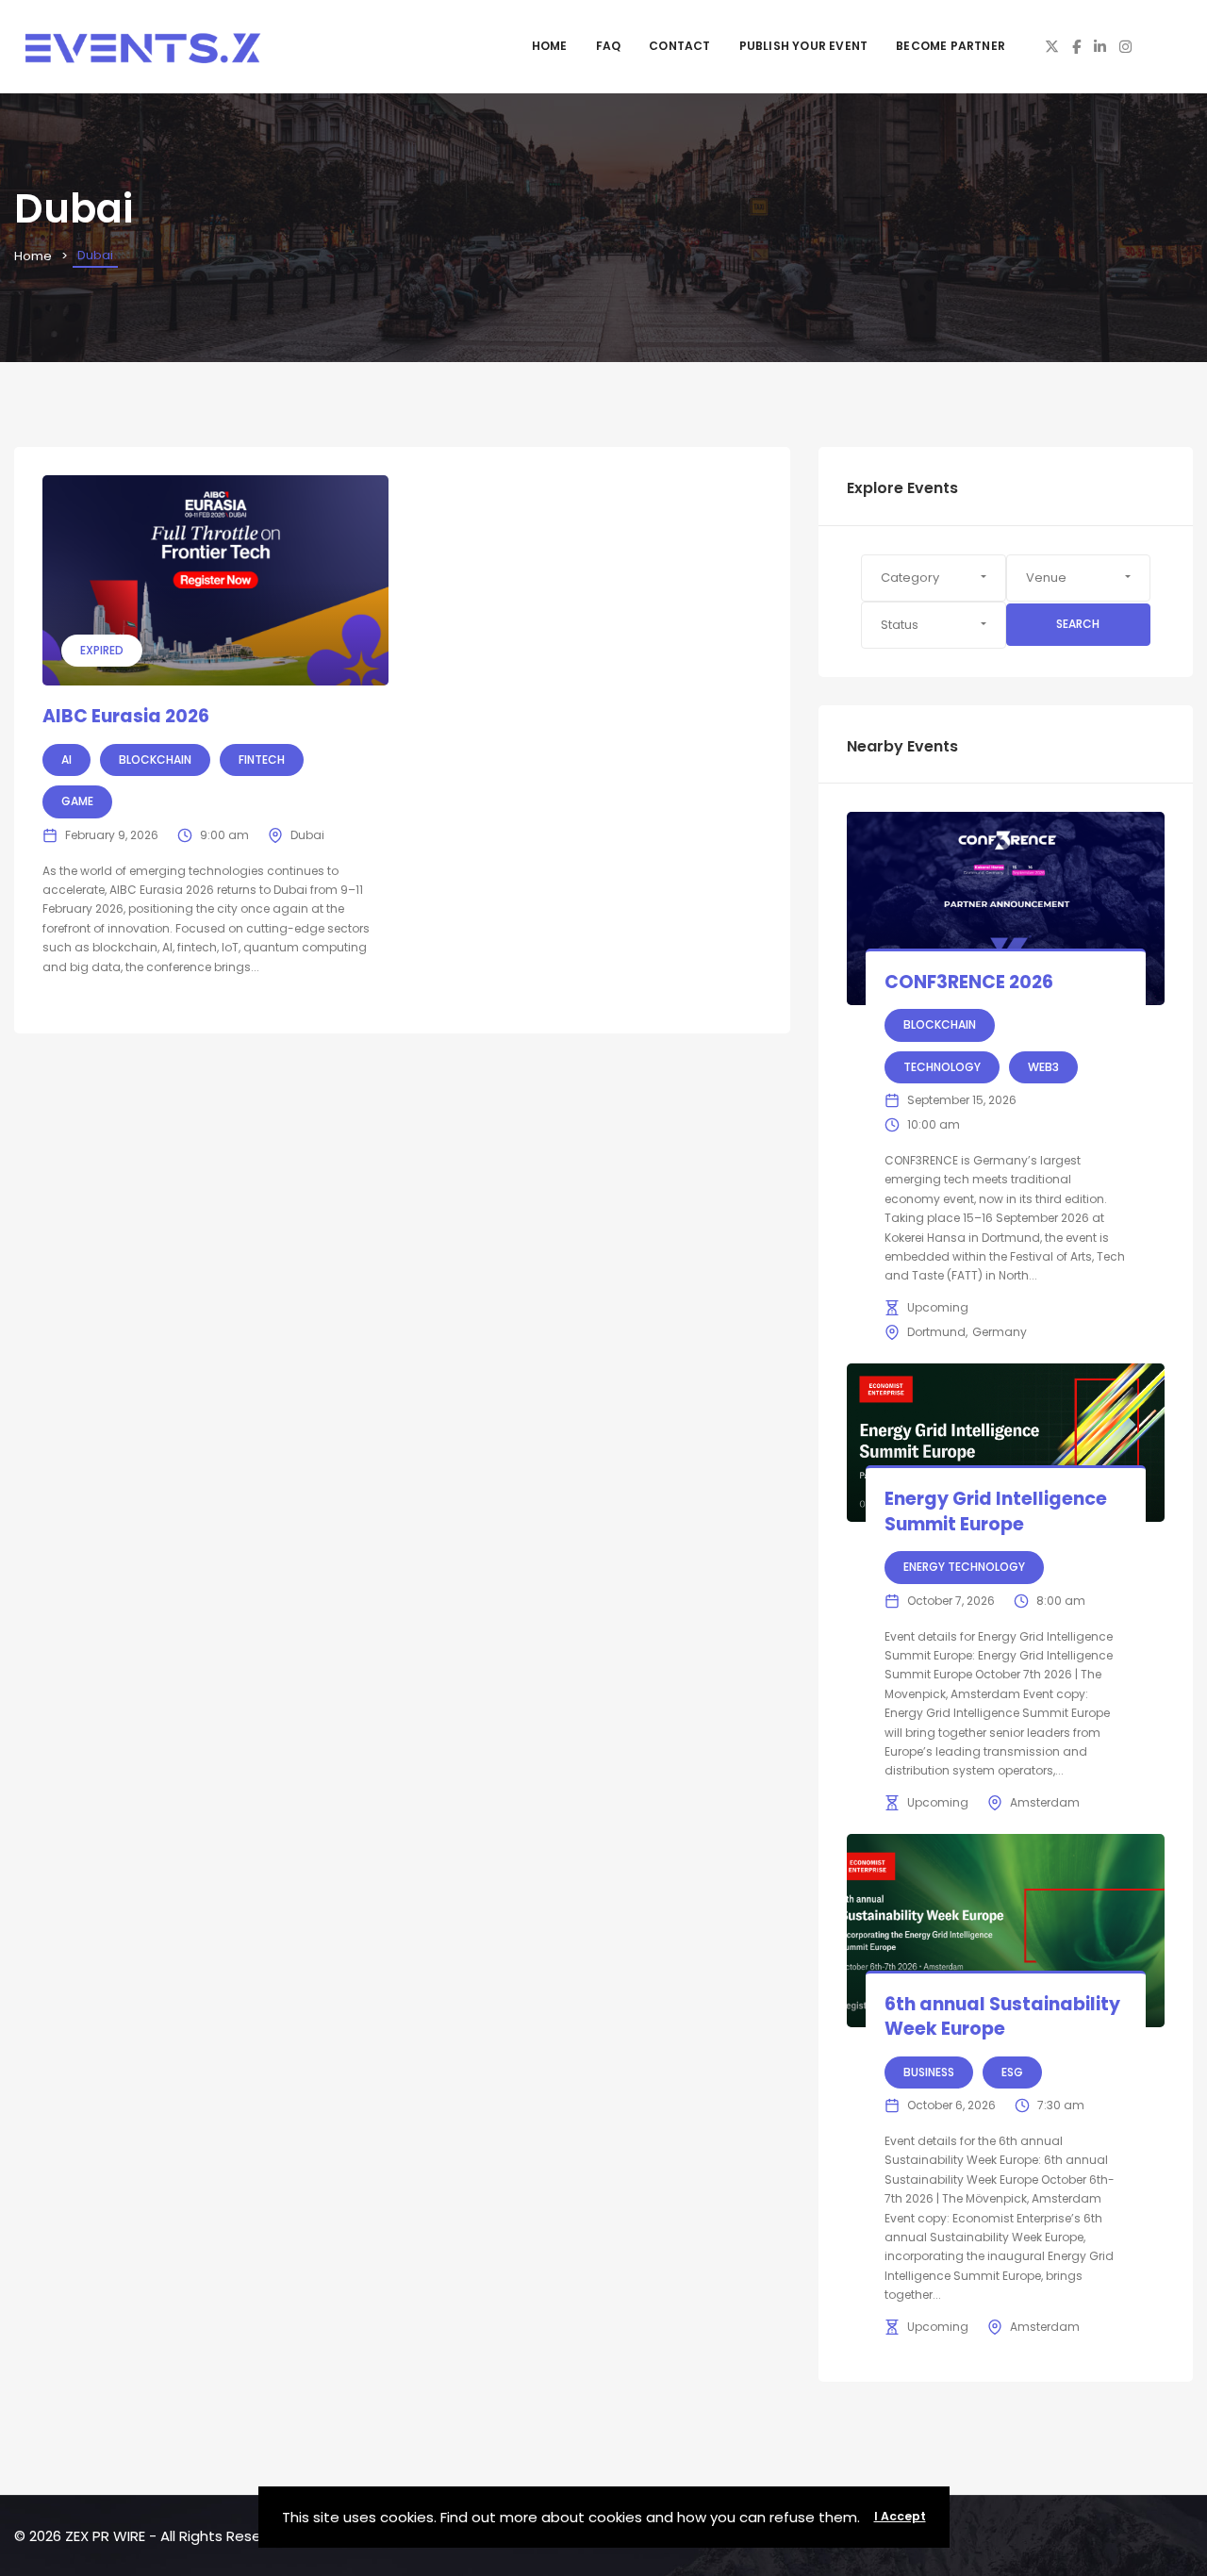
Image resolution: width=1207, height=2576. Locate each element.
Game (77, 801)
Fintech (262, 760)
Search (1078, 624)
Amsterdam (1045, 1802)
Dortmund (936, 1332)
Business (929, 2072)
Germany (1000, 1332)
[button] (933, 578)
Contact (679, 46)
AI (66, 760)
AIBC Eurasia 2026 (126, 716)
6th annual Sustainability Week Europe (1002, 2017)
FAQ (609, 46)
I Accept (900, 2516)
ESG (1012, 2072)
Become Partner (951, 46)
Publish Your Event (804, 46)
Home (550, 46)
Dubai (307, 835)
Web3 (1043, 1067)
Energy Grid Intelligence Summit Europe (996, 1511)
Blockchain (155, 760)
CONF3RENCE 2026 (969, 982)
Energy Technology (964, 1567)
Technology (942, 1067)
